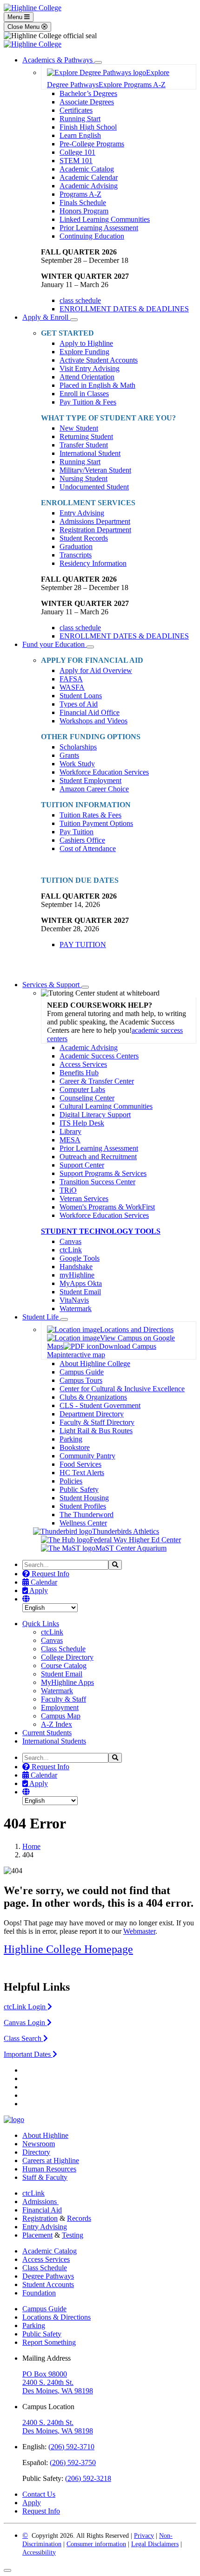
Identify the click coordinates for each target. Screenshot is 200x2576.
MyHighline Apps (67, 1682)
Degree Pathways (48, 2276)
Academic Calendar (89, 177)
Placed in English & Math (97, 385)
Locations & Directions (57, 2317)
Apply (38, 1590)
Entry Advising (82, 513)
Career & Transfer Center (97, 1081)
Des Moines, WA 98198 (58, 2391)
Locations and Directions (137, 1329)
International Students (54, 1741)
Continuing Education (92, 236)
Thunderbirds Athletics (126, 1531)
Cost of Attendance (88, 848)
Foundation (39, 2293)
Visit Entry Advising (90, 368)
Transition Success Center (97, 1182)
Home (31, 1846)
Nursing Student (83, 478)
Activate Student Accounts (99, 360)
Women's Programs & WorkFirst (107, 1207)
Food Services (80, 1464)
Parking (71, 1439)
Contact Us (39, 2494)
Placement (37, 2235)
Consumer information (96, 2544)
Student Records (84, 538)
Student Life (41, 1317)
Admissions (40, 2202)
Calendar (43, 1582)
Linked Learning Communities (105, 219)
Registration (40, 2218)
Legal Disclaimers (155, 2544)
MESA (70, 1140)
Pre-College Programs (92, 144)
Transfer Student (84, 445)
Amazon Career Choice (94, 789)
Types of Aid (79, 704)
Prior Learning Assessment (99, 228)
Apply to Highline (86, 343)
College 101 (77, 152)
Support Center (82, 1165)
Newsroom (39, 2144)
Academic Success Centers (99, 1056)
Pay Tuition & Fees (88, 402)
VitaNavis (74, 1300)
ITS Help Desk (82, 1123)
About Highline (45, 2135)
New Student (79, 428)
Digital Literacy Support (95, 1115)
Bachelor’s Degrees (88, 93)
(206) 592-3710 (71, 2447)
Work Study (77, 764)
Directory (36, 2152)
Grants (69, 755)
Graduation (76, 546)
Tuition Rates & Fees (90, 815)
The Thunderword (87, 1515)
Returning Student (86, 436)
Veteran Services (84, 1199)
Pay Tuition (77, 832)
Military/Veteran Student (95, 470)
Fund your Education (54, 644)
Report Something (49, 2342)
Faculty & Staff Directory (97, 1422)
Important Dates (28, 2054)
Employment (60, 1707)
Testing (73, 2235)
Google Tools (80, 1258)
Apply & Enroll (46, 317)
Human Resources (49, 2169)
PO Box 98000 (45, 2374)
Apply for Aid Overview (96, 670)
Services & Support (52, 985)
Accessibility (39, 2552)
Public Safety (79, 1489)
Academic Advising (89, 186)
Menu (16, 17)
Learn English (80, 135)
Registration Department (95, 530)
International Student (90, 453)
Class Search (23, 2038)
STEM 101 (76, 161)
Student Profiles (83, 1506)
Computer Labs (82, 1089)
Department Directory (92, 1414)
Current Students (47, 1733)
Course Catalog (64, 1666)
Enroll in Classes (84, 394)
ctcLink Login (26, 2007)
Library (70, 1131)
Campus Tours (81, 1380)
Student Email (80, 1292)
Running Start (80, 119)
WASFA (72, 687)
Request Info (50, 1574)
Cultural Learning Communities (106, 1106)
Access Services (83, 1064)
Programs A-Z (80, 194)
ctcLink (71, 1250)
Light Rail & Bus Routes (96, 1431)
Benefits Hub (79, 1073)
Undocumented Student (94, 487)
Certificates (76, 110)
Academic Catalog (87, 169)
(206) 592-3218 (88, 2478)
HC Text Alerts (82, 1473)
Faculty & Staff (63, 1699)
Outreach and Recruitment (98, 1157)
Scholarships (78, 747)
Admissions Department (95, 521)
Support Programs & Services (103, 1173)
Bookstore (75, 1447)
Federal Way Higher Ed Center (135, 1540)
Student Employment (90, 780)
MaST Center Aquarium (131, 1548)
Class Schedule (63, 1649)
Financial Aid (42, 2210)
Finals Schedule (83, 203)
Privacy (144, 2536)
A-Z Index (57, 1724)
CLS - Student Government (100, 1405)
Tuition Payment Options (96, 823)
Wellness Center (83, 1523)
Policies (71, 1481)
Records (79, 2218)
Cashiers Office (82, 840)
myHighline (77, 1275)
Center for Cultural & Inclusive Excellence (122, 1389)
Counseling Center (87, 1098)
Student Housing (84, 1498)
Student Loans (81, 696)
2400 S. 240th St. (48, 2382)
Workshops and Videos (93, 721)
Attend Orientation (87, 377)
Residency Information (93, 563)
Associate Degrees (87, 102)
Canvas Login (25, 2023)
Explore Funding (84, 352)
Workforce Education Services (104, 772)
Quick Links (41, 1624)
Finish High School (88, 127)
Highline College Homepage (68, 1949)
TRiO (68, 1190)
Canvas (70, 1241)
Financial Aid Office (90, 712)
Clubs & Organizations (93, 1397)
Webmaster (139, 1931)
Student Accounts (48, 2284)
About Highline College (95, 1364)
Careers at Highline (51, 2160)
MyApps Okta (81, 1283)
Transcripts (76, 555)
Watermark (76, 1309)
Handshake (76, 1267)
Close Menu (24, 27)
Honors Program (84, 211)
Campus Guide (82, 1372)
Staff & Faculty (45, 2177)
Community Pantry (87, 1456)
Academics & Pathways (58, 60)
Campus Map (61, 1716)
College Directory (67, 1657)
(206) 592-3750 (73, 2463)
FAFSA (71, 679)
